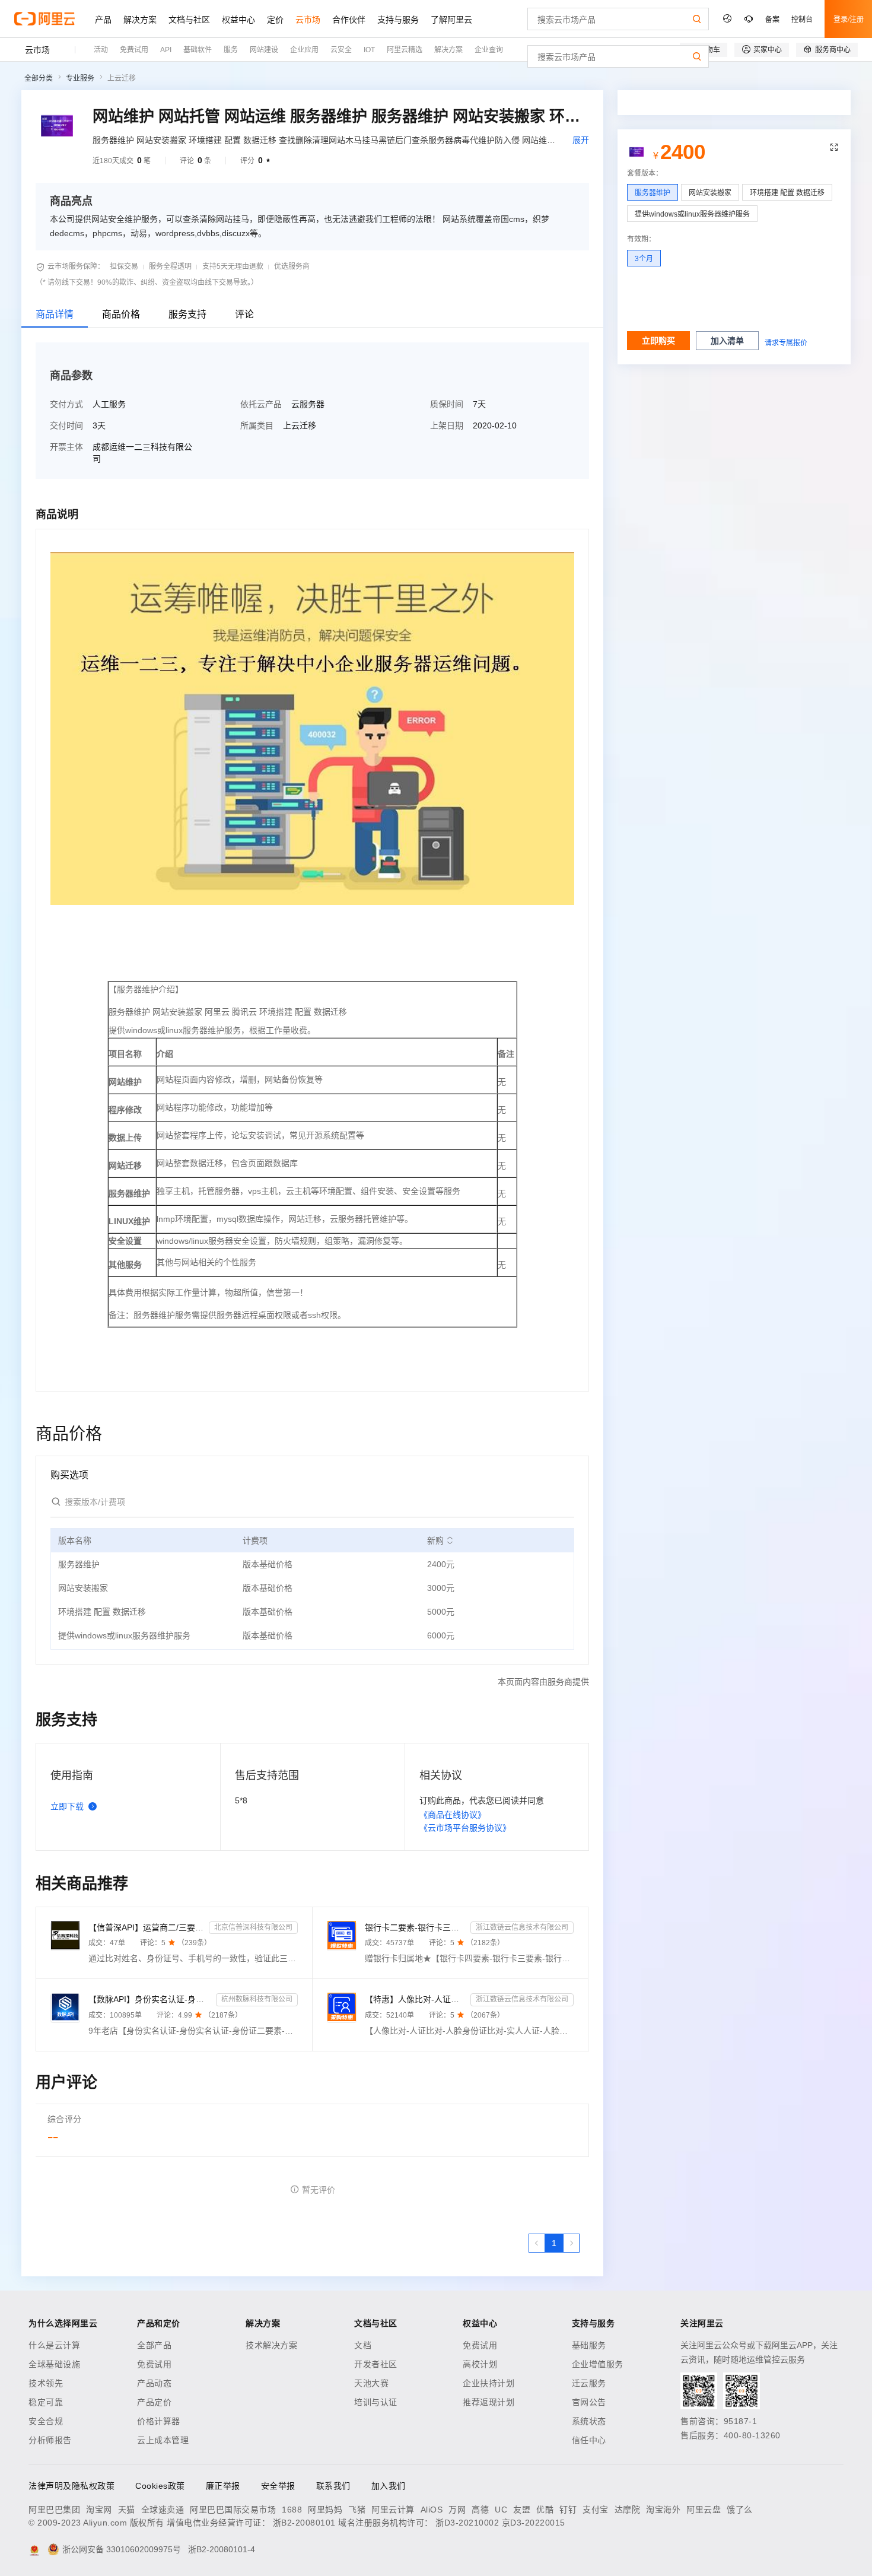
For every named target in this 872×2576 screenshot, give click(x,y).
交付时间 (66, 425)
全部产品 (154, 2345)
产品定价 (154, 2402)
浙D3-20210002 (467, 2523)
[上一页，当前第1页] (537, 2243)
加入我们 (389, 2486)
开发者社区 (376, 2364)
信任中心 (589, 2440)
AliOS (432, 2510)
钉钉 (568, 2510)
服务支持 (187, 314)
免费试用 (154, 2364)
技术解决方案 (271, 2345)
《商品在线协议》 (453, 1815)
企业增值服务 (598, 2364)
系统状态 (589, 2421)
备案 (772, 19)
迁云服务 (589, 2383)
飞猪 (357, 2510)
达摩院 (628, 2510)
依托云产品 (261, 404)
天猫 (127, 2510)
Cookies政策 (160, 2486)
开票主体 (66, 447)
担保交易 (124, 266)
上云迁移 (122, 78)
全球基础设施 (54, 2364)
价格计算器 (159, 2421)
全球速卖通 (163, 2510)
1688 (292, 2510)
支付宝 (596, 2510)
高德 (480, 2510)
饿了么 (740, 2510)
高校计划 (480, 2364)
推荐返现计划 (488, 2402)
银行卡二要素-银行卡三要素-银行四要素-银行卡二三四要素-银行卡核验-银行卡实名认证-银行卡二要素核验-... (416, 1927)
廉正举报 (223, 2486)
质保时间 (447, 404)
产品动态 (154, 2383)
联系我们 (333, 2486)
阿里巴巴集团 (54, 2510)
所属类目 (257, 425)
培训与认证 (376, 2402)
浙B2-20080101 (304, 2523)
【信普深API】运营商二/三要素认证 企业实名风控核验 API (146, 1927)
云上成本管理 (163, 2440)
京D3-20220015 (534, 2523)
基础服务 (589, 2345)
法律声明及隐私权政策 (71, 2486)
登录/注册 (849, 19)
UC (501, 2510)
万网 (457, 2510)
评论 (244, 314)
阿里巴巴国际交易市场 (233, 2510)
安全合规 (46, 2421)
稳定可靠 (46, 2402)
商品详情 (55, 314)
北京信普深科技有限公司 (253, 1927)
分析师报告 (50, 2440)
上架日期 (447, 425)
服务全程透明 (170, 266)
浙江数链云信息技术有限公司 (522, 1927)
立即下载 (67, 1806)
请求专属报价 (786, 343)
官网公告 (589, 2402)
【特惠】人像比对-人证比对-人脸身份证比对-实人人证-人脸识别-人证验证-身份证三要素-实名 (416, 1999)
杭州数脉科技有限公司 (257, 1999)
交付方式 (66, 404)
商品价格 (121, 314)
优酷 (545, 2510)
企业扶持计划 (488, 2383)
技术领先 (46, 2383)
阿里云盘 (704, 2510)
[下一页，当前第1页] (571, 2243)
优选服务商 (292, 266)
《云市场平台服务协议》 (465, 1828)
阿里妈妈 (325, 2510)
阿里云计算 (393, 2510)
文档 (363, 2345)
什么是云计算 (54, 2345)
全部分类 (39, 78)
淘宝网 (99, 2510)
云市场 (37, 50)
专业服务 (80, 78)
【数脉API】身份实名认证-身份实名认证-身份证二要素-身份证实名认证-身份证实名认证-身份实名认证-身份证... (150, 1999)
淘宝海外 (663, 2510)
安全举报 (278, 2486)
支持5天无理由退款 (233, 266)
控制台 (802, 19)
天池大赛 (371, 2383)
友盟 (522, 2510)
